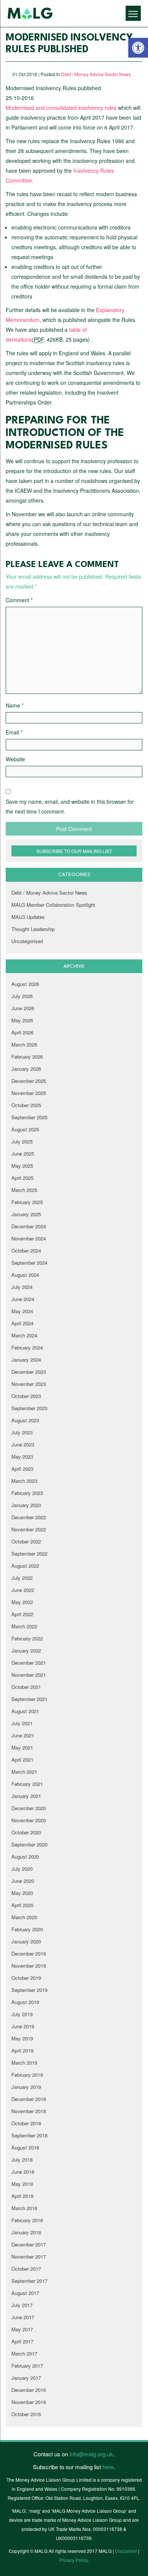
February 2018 (27, 2220)
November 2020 (29, 1820)
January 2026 (26, 1069)
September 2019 (29, 1990)
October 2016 (26, 2414)
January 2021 (26, 1796)
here (108, 2467)
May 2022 (22, 1602)
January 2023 (26, 1505)
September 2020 (29, 1844)
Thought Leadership (33, 929)
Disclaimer (126, 2551)
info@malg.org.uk (91, 2454)
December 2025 (29, 1081)
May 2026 (22, 1020)
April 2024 (22, 1323)
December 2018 (29, 2099)
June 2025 (23, 1154)
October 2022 (26, 1541)
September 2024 (29, 1263)
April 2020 (22, 1905)
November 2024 (29, 1238)
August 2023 (25, 1420)
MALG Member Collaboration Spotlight (53, 905)
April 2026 (22, 1032)
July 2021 (22, 1723)
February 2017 (27, 2366)
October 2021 (26, 1687)
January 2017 (26, 2378)
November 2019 (29, 1966)
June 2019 (23, 2026)
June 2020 (23, 1881)
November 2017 (29, 2257)
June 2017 (23, 2317)
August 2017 (25, 2293)
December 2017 (29, 2244)
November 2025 (29, 1093)
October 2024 (26, 1251)
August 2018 (25, 2147)
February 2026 (27, 1057)
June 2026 (23, 1008)
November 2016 (29, 2402)
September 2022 (29, 1554)
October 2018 (26, 2123)
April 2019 (22, 2050)
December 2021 (29, 1663)
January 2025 (26, 1214)
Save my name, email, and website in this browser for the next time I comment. (70, 806)
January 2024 (26, 1360)
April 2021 (22, 1760)
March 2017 (24, 2353)
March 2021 (24, 1772)
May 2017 (22, 2329)
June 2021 (23, 1735)
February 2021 (27, 1784)
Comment (19, 600)
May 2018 (22, 2184)
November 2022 (29, 1529)
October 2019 (26, 1978)
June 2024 (23, 1299)
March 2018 (24, 2208)
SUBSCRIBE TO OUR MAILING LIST (74, 851)
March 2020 (24, 1917)
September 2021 (29, 1699)
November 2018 (29, 2111)
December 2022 (29, 1517)
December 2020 (29, 1808)
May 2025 (22, 1166)
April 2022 (22, 1614)
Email (14, 732)
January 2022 (26, 1650)
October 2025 (26, 1105)
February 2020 (27, 1929)
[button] (138, 48)
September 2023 (29, 1408)
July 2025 (22, 1141)
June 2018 (23, 2172)
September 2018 (29, 2135)
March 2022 (24, 1626)
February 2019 (27, 2075)
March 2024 (24, 1335)
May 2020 (22, 1893)
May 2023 (22, 1457)
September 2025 (29, 1117)
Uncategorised (27, 941)
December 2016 (29, 2390)
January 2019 (26, 2087)
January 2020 (26, 1941)
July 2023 (22, 1432)
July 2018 (22, 2160)
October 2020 (26, 1832)
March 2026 (24, 1044)
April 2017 (22, 2341)
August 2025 (25, 1129)
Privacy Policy (73, 2560)
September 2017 (29, 2281)
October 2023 (26, 1396)
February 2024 (27, 1347)
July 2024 (22, 1287)
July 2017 (22, 2305)
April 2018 (22, 2196)
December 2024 (29, 1226)
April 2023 (22, 1469)
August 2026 (25, 984)
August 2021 (25, 1711)
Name (15, 705)
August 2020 (25, 1857)
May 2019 (22, 2038)
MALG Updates (28, 917)
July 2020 (22, 1869)
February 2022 (27, 1638)
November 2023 (29, 1384)
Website (15, 759)
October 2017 (26, 2269)
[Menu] (133, 13)
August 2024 (25, 1275)
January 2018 (26, 2232)
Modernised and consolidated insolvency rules (61, 108)
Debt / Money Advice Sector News (96, 74)
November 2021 (29, 1675)
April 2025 (22, 1178)
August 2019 (25, 2002)
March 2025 (24, 1190)
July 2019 (22, 2014)
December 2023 (29, 1372)
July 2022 (22, 1578)
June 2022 (23, 1590)
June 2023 (23, 1444)
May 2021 (22, 1747)
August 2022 (25, 1566)
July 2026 (22, 996)
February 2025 (27, 1202)
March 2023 (24, 1481)
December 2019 (29, 1953)
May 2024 (22, 1311)
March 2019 (24, 2063)
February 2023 (27, 1493)
